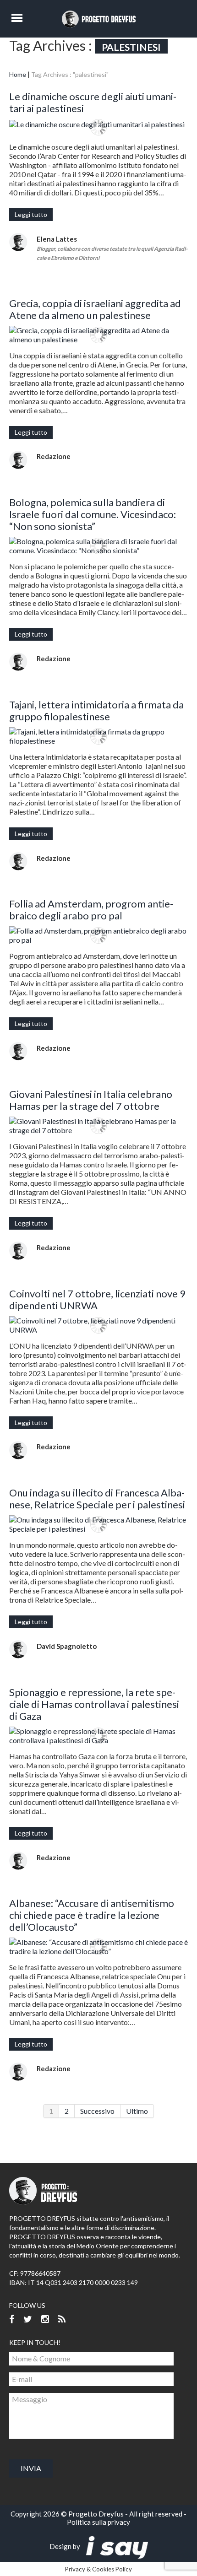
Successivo (97, 2111)
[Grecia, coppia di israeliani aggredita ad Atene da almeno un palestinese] (98, 335)
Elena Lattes (57, 239)
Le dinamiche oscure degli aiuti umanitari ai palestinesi (93, 102)
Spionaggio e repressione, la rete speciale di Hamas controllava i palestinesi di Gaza (94, 1704)
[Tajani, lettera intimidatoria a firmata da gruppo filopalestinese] (98, 736)
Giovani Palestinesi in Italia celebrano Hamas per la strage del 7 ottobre (91, 1100)
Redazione (54, 456)
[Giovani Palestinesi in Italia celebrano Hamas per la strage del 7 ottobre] (98, 1126)
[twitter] (28, 2319)
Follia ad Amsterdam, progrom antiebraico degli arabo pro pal (91, 910)
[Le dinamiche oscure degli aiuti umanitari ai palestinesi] (98, 124)
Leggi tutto (31, 214)
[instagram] (45, 2319)
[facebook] (12, 2319)
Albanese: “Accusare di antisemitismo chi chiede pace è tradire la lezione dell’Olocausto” (92, 1915)
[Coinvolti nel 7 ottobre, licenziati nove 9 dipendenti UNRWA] (98, 1325)
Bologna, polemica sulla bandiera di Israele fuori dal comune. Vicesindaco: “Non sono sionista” (93, 514)
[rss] (62, 2319)
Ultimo (137, 2111)
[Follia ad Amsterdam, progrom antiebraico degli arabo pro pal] (98, 935)
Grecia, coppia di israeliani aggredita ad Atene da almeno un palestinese (95, 309)
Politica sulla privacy (98, 2522)
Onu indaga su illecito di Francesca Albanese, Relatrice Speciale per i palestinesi (97, 1499)
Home (18, 74)
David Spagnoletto (67, 1646)
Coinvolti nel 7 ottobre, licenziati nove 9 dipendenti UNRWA (97, 1299)
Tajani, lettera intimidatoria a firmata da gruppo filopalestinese (96, 710)
